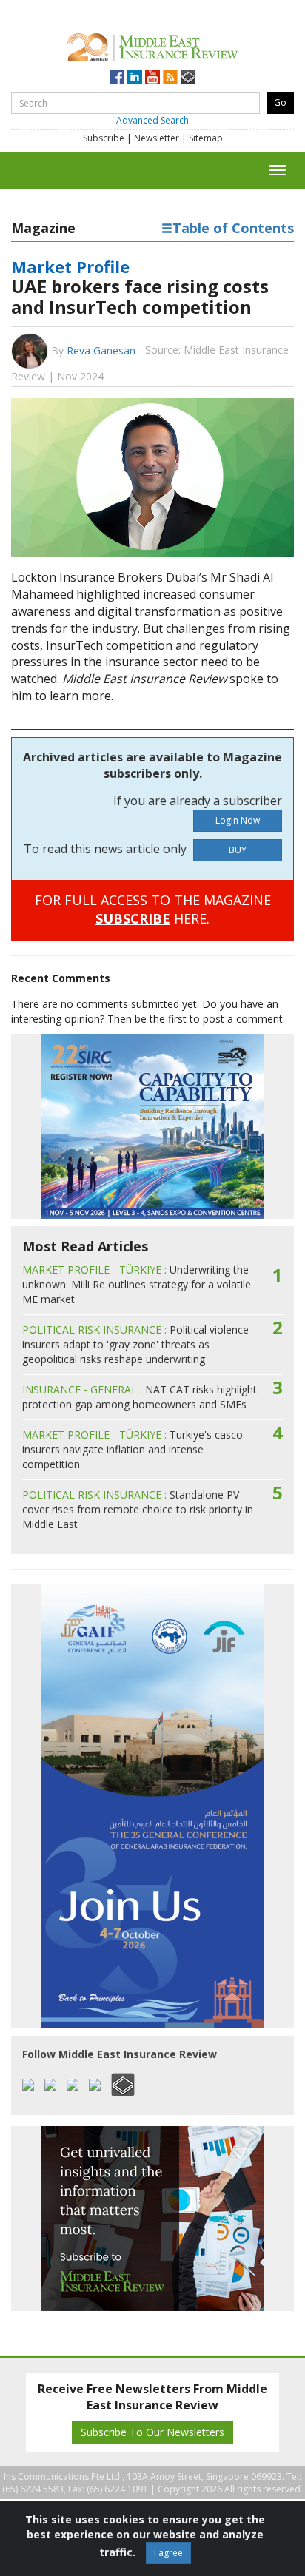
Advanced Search (152, 120)
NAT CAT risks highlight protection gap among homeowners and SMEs (140, 1397)
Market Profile (70, 266)
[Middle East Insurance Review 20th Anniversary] (152, 45)
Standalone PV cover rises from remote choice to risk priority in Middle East (138, 1509)
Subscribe (104, 138)
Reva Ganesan (101, 350)
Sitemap (206, 138)
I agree (168, 2553)
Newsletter (157, 138)
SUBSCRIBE (133, 918)
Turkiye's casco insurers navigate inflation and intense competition (133, 1449)
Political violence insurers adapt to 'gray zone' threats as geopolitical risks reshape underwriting (135, 1344)
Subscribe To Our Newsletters (152, 2432)
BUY (238, 850)
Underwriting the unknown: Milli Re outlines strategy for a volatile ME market (137, 1284)
